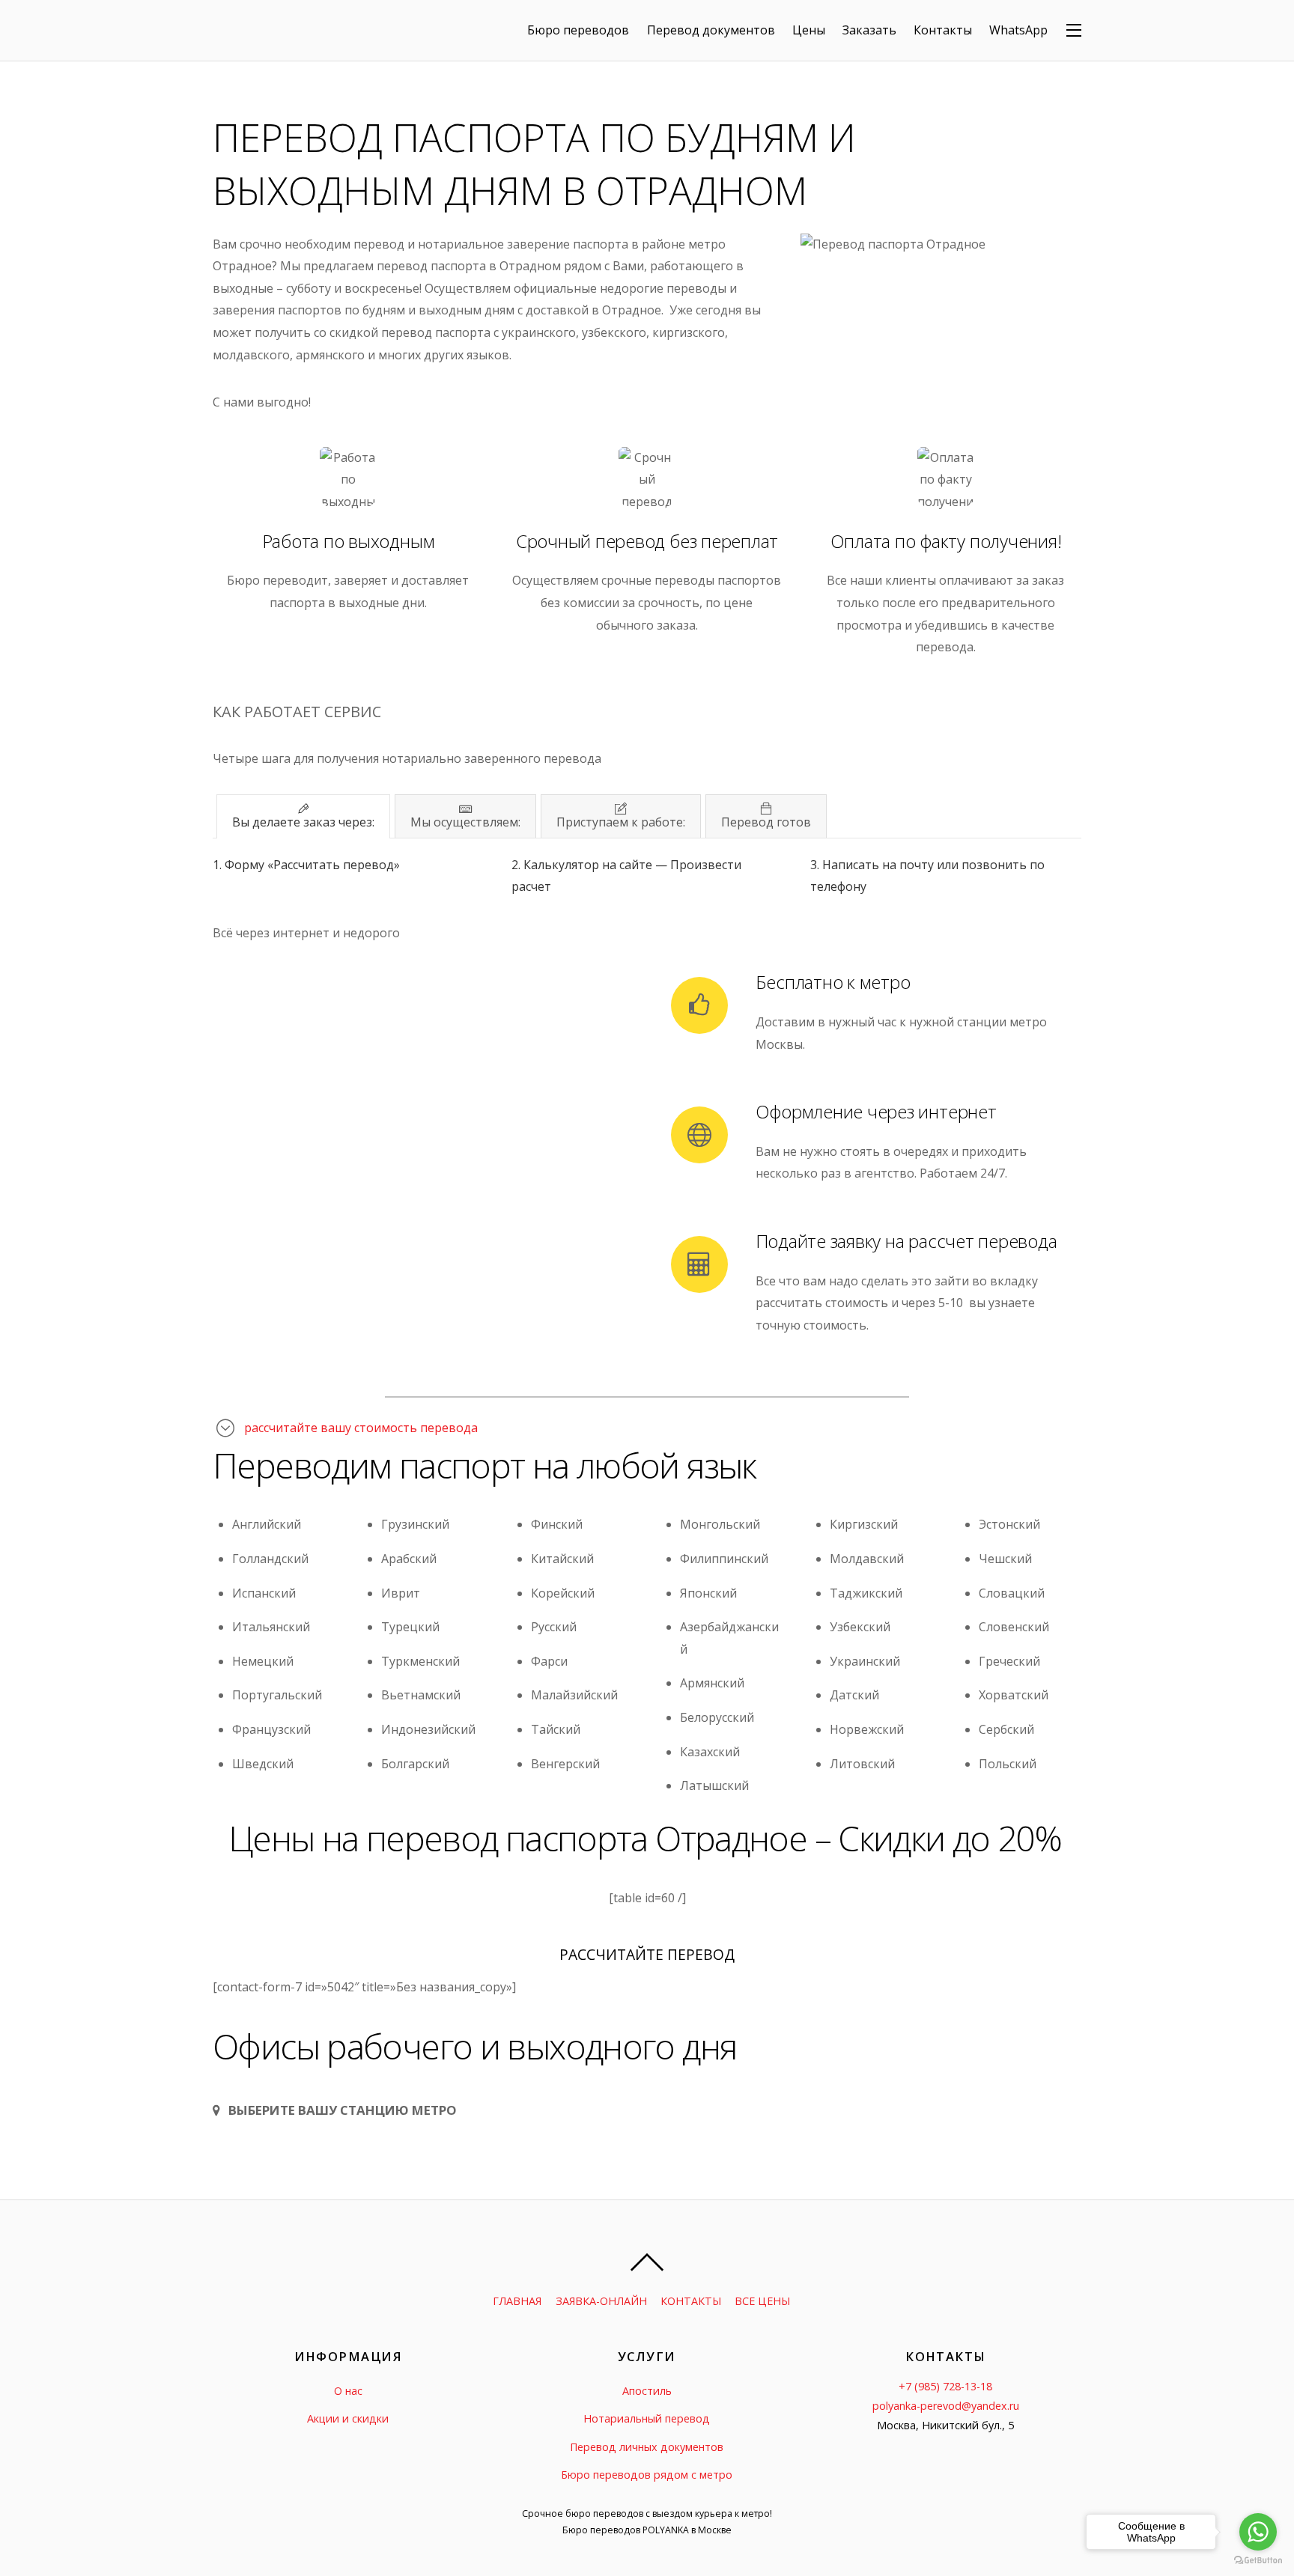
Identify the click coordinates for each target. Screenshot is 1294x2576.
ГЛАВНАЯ (517, 2301)
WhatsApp (1018, 30)
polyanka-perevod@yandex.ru (946, 2406)
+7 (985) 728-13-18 (945, 2386)
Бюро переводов (578, 30)
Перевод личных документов (647, 2447)
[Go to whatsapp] (1258, 2532)
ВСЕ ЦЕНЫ (762, 2301)
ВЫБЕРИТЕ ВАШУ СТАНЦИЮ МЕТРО (343, 2110)
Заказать (869, 30)
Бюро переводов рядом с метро (647, 2475)
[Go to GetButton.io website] (1258, 2561)
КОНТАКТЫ (691, 2301)
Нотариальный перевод (647, 2418)
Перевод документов (711, 30)
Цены (809, 30)
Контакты (943, 30)
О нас (348, 2391)
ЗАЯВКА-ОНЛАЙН (601, 2301)
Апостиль (647, 2391)
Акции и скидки (348, 2418)
